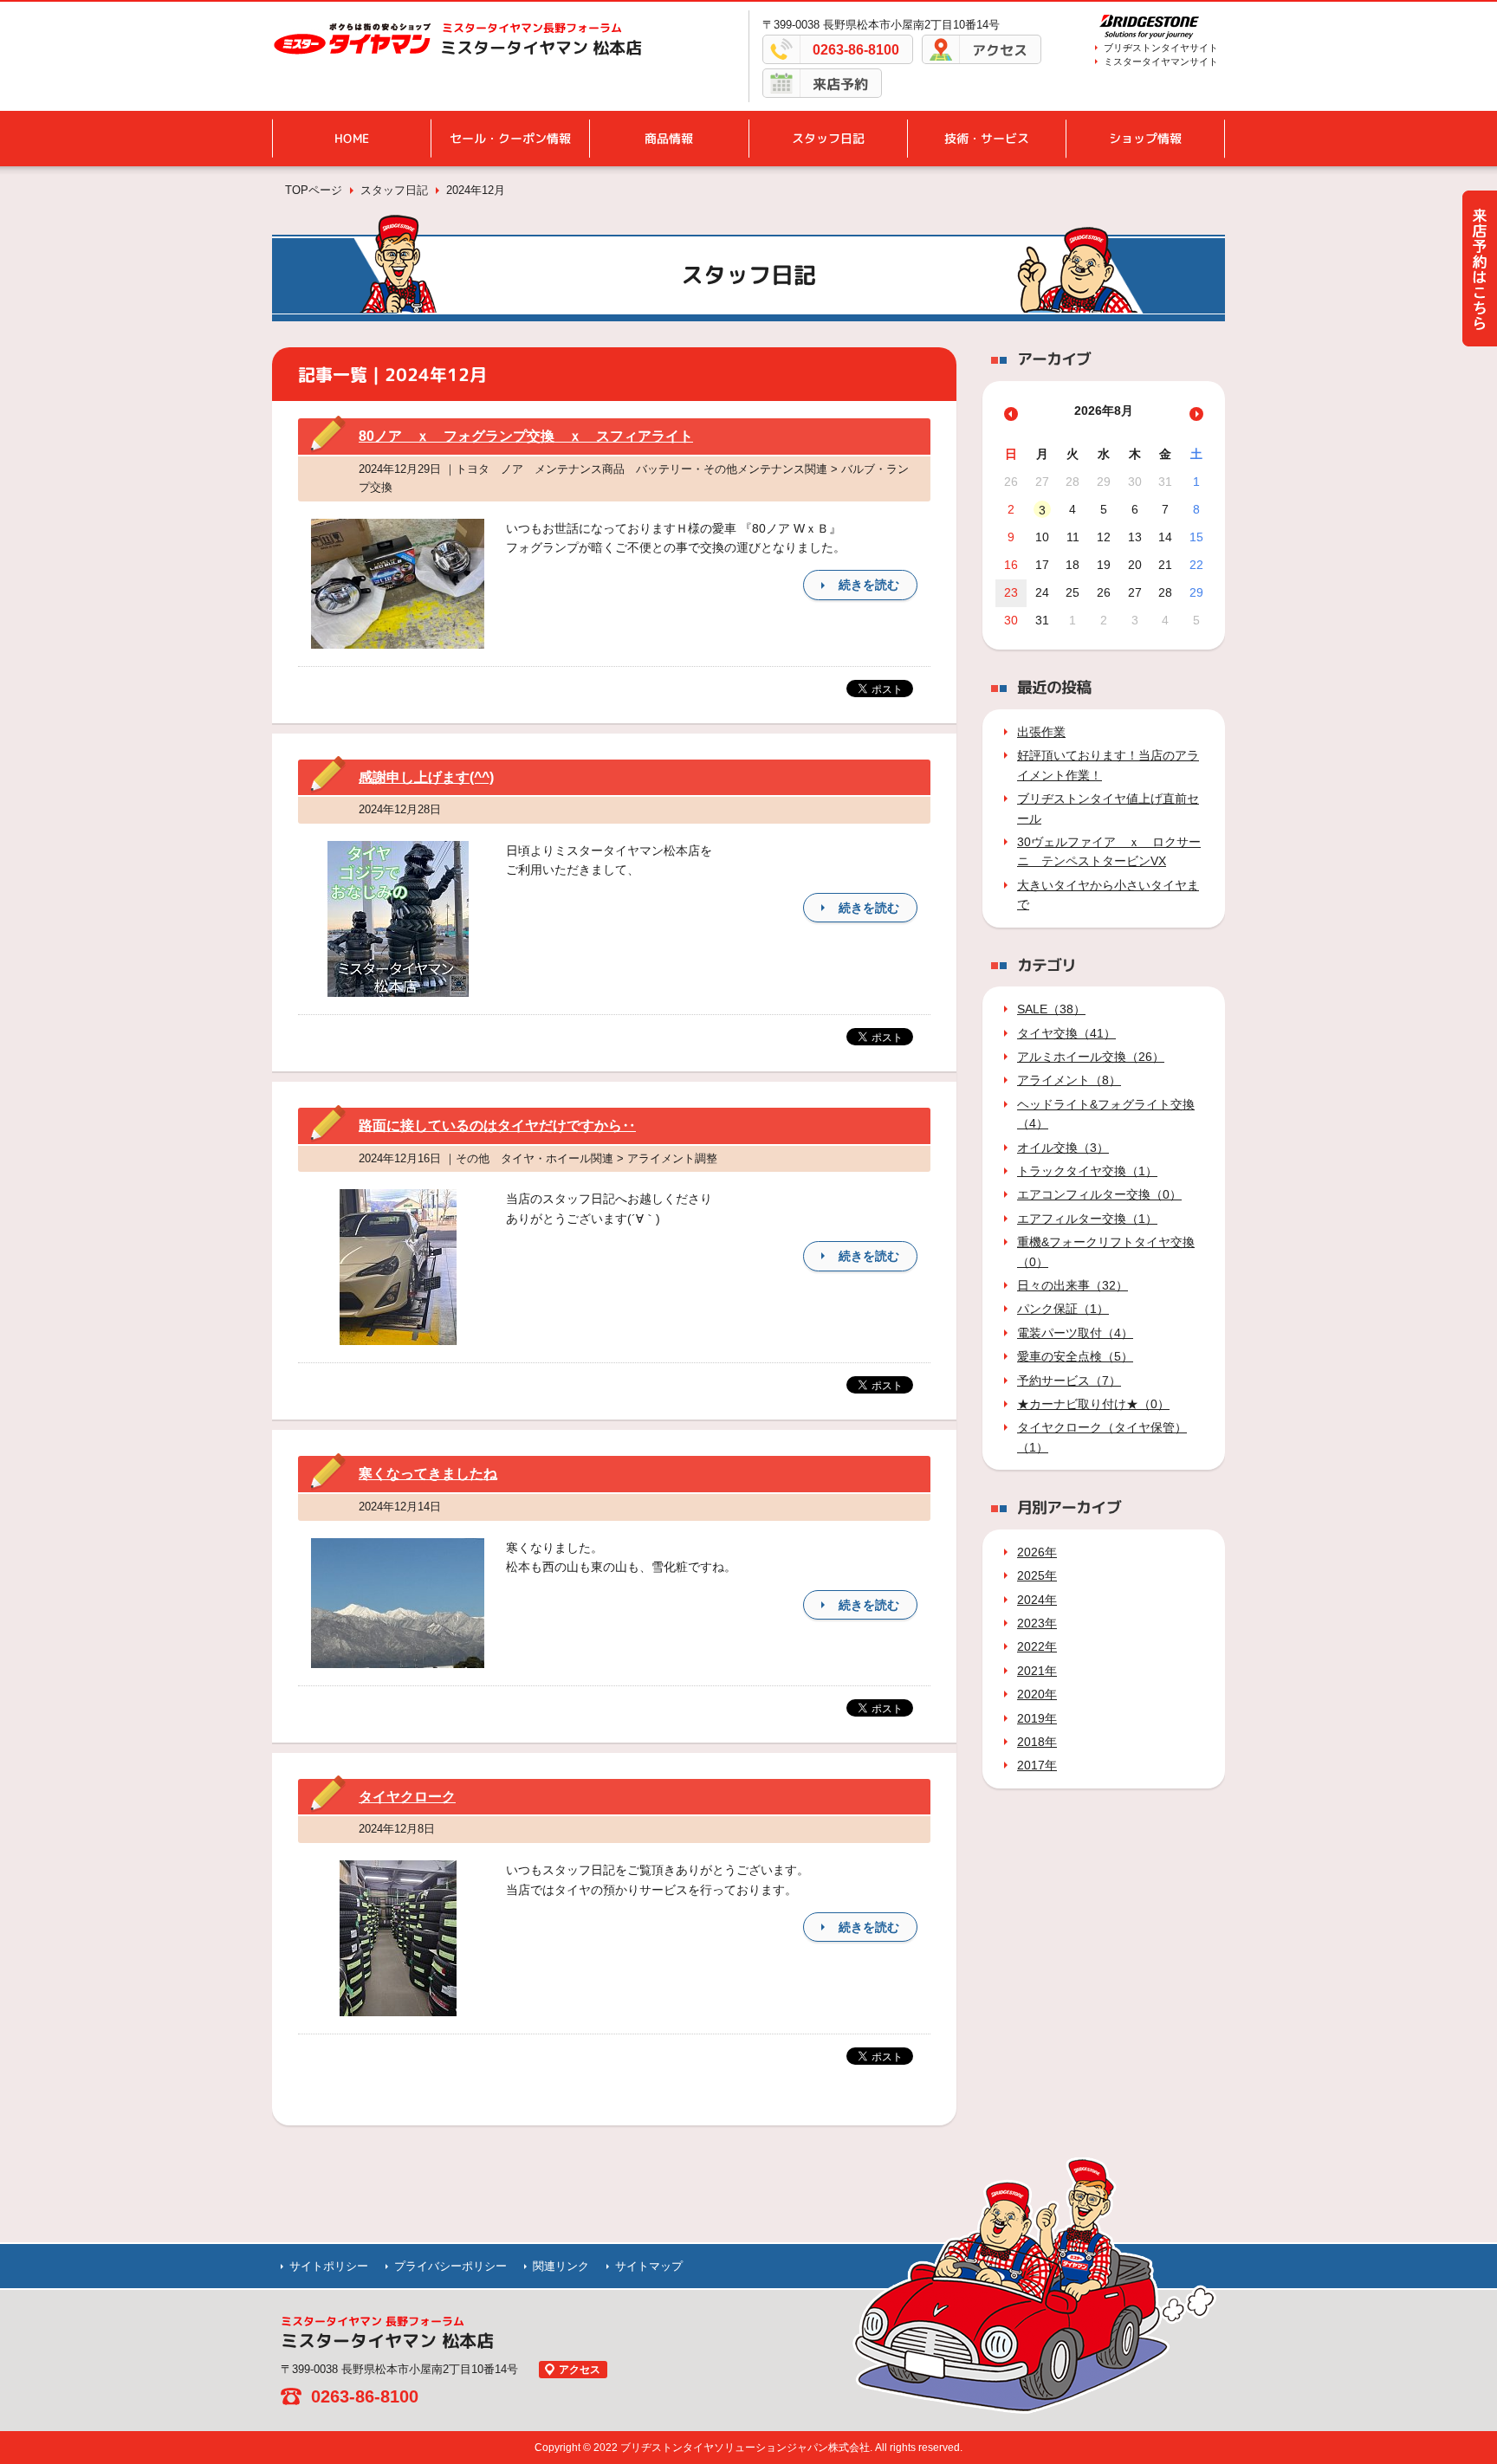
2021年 (1037, 1671)
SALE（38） (1051, 1009)
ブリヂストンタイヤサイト (1161, 48)
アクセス (1000, 50)
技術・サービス (987, 138)
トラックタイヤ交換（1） (1087, 1171)
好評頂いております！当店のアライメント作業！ (1108, 765)
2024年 (1037, 1600)
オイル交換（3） (1063, 1148)
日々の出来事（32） (1073, 1285)
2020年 (1037, 1694)
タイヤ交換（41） (1066, 1033)
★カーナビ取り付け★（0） (1093, 1404)
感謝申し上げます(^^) (426, 777)
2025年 (1037, 1575)
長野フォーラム (532, 28)
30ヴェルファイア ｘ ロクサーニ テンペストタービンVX (1109, 851)
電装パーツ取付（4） (1075, 1333)
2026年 (1037, 1552)
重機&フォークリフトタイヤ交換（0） (1106, 1251)
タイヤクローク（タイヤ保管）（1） (1102, 1437)
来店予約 (840, 84)
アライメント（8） (1069, 1080)
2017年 (1037, 1765)
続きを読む (869, 585)
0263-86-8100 (856, 50)
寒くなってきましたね (428, 1474)
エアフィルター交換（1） (1087, 1219)
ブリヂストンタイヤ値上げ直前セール (1108, 808)
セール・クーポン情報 (510, 138)
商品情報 (669, 138)
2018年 (1037, 1742)
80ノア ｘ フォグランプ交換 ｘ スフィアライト (526, 436)
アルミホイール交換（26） (1091, 1057)
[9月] (1196, 414)
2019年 (1037, 1718)
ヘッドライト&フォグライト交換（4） (1106, 1114)
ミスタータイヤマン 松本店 (541, 48)
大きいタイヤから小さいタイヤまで (1108, 895)
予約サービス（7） (1069, 1381)
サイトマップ (649, 2266)
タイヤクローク (407, 1797)
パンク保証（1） (1063, 1309)
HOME (352, 138)
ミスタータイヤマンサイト (1161, 61)
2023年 (1037, 1623)
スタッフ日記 (828, 138)
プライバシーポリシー (450, 2266)
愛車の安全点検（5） (1075, 1356)
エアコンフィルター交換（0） (1099, 1194)
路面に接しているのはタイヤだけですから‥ (497, 1125)
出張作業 (1041, 732)
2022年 (1037, 1646)
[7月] (1011, 414)
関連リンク (561, 2266)
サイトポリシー (329, 2266)
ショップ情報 (1145, 138)
